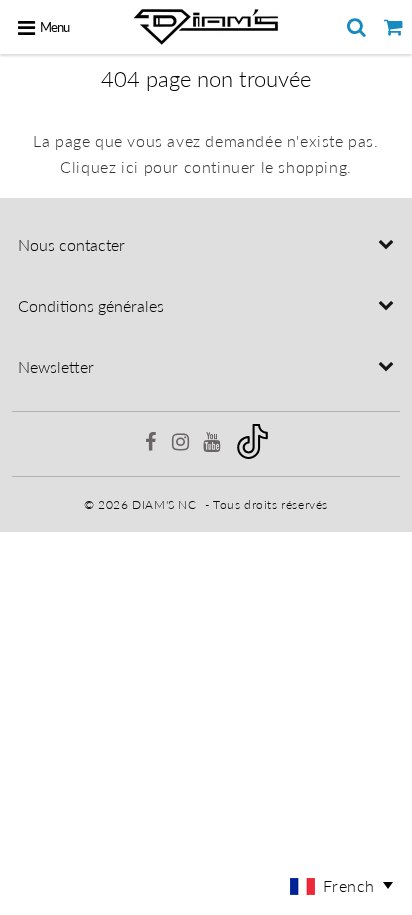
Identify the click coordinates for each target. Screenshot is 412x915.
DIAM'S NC (164, 504)
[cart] (393, 27)
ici (130, 166)
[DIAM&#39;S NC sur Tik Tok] (252, 454)
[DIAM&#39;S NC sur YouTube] (213, 444)
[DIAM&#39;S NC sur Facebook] (152, 444)
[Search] (356, 27)
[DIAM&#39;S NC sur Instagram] (182, 444)
